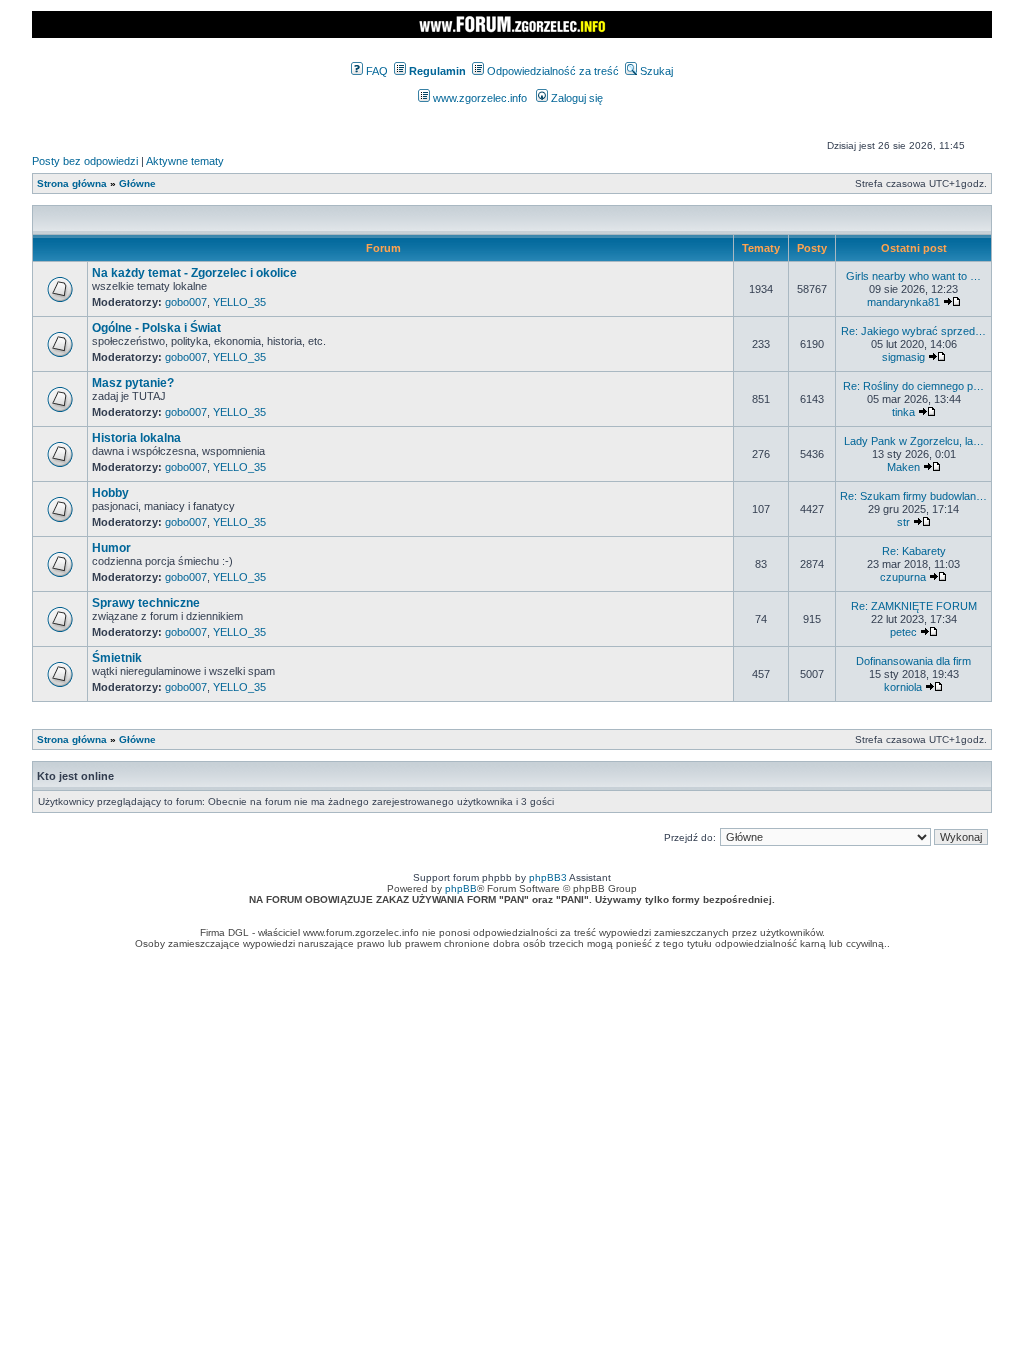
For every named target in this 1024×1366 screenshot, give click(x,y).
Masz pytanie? (133, 383)
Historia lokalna (136, 438)
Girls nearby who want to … (913, 276)
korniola (903, 687)
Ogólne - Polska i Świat (156, 328)
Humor (111, 548)
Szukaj (655, 71)
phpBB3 (548, 877)
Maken (903, 467)
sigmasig (903, 357)
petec (903, 632)
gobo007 (186, 302)
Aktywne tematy (185, 161)
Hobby (110, 493)
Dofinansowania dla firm (913, 661)
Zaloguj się (575, 98)
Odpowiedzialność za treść (551, 71)
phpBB (461, 888)
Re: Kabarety (914, 551)
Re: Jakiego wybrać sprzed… (913, 331)
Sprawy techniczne (146, 603)
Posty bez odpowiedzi (85, 161)
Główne (137, 183)
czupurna (903, 577)
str (903, 522)
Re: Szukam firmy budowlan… (913, 496)
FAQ (375, 71)
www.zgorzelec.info (478, 98)
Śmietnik (117, 658)
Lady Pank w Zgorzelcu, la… (914, 441)
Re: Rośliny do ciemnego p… (913, 386)
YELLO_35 (239, 302)
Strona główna (72, 183)
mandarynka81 (903, 302)
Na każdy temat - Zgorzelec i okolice (194, 273)
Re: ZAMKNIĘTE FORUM (914, 606)
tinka (903, 412)
